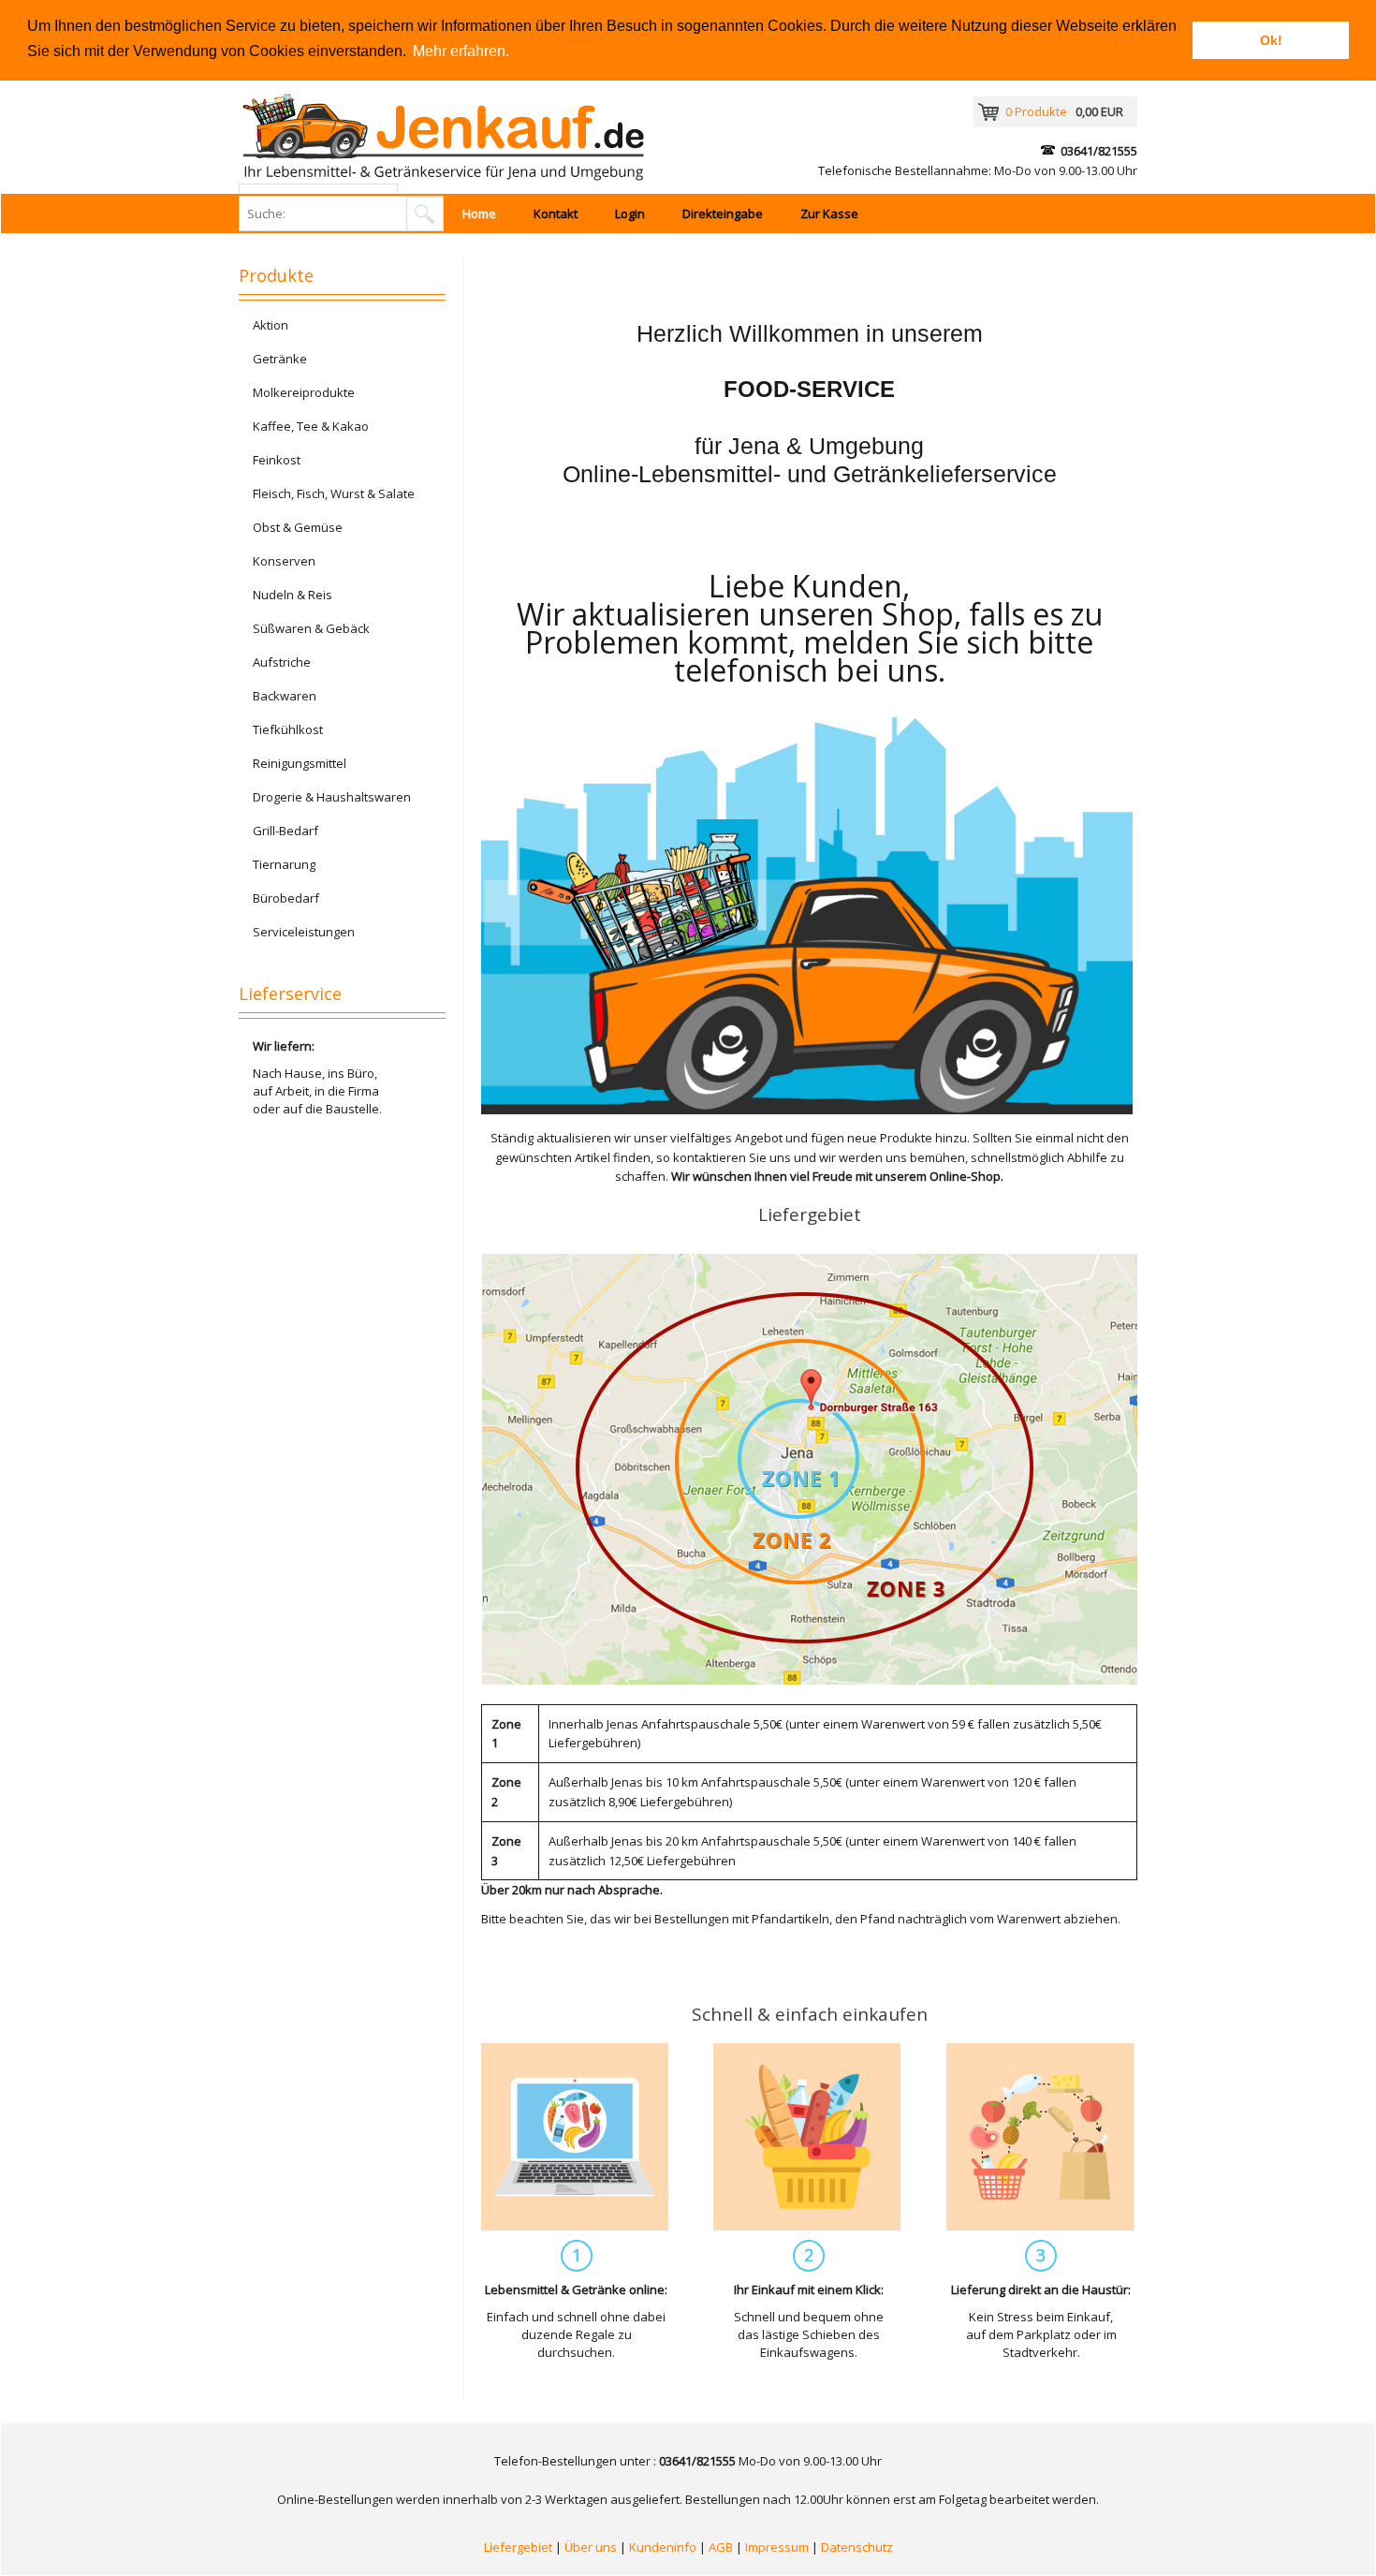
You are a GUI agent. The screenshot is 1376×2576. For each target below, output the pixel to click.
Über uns (591, 2547)
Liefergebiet (518, 2547)
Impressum (777, 2547)
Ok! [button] (1271, 40)
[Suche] (425, 213)
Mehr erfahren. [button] (461, 51)
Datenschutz (857, 2547)
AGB (721, 2547)
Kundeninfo (663, 2547)
